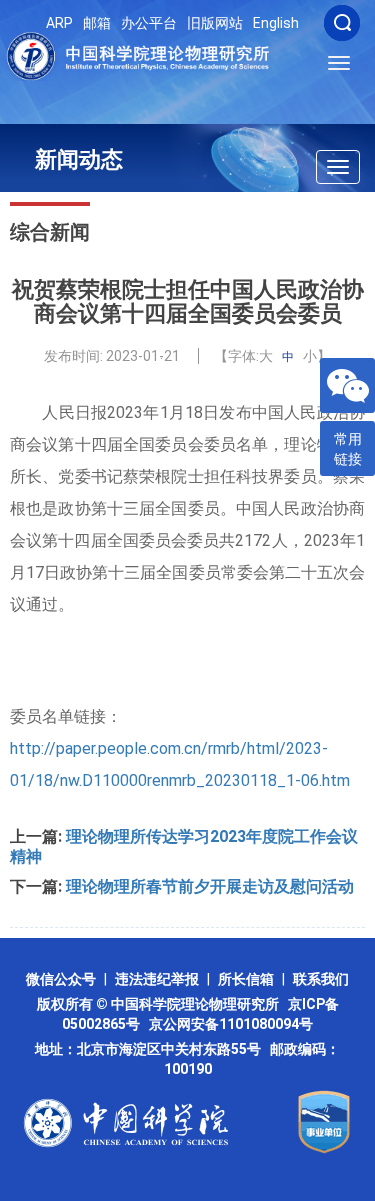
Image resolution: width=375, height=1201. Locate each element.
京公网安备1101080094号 (231, 1024)
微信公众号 (61, 979)
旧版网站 (215, 23)
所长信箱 (246, 979)
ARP (59, 23)
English (276, 23)
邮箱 (97, 23)
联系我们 (321, 979)
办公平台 (149, 23)
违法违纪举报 (157, 979)
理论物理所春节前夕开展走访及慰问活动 (210, 886)
